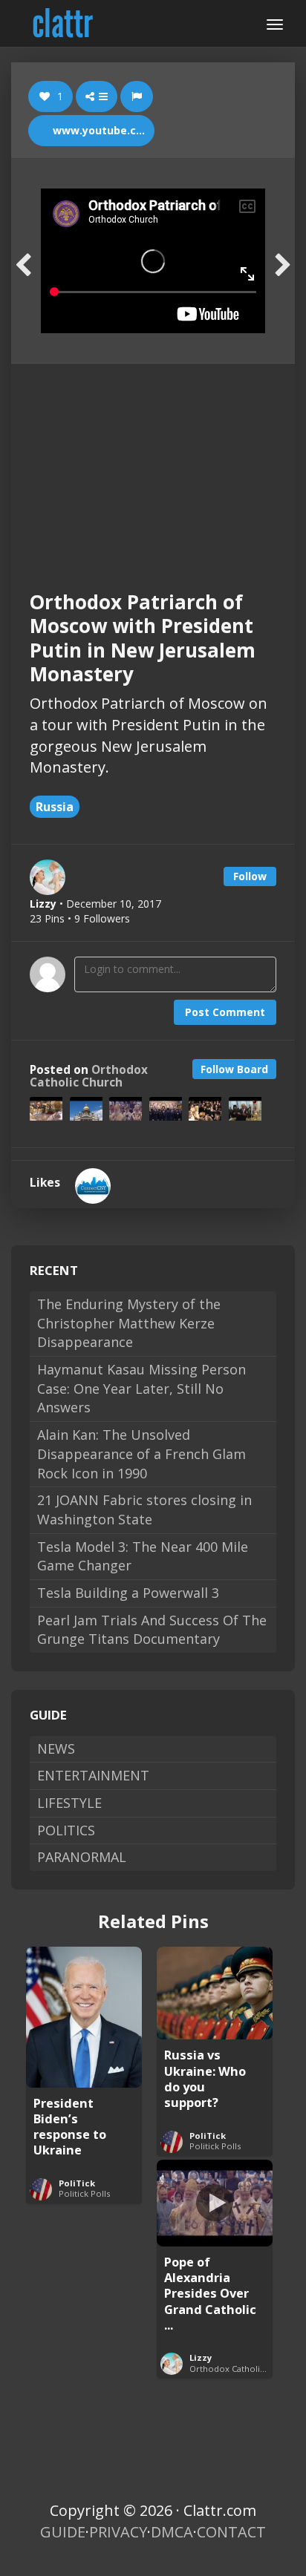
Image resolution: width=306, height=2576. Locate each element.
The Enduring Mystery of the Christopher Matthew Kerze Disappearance (129, 1323)
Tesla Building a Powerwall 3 (128, 1593)
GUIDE (63, 2532)
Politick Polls (84, 2193)
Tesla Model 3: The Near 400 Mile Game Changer (143, 1556)
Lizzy (201, 2357)
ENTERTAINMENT (93, 1775)
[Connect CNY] (93, 1186)
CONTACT (231, 2532)
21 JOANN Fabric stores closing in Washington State (144, 1510)
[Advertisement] (153, 464)
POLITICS (66, 1830)
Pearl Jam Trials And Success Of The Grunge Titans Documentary (152, 1630)
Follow (250, 876)
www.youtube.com (101, 130)
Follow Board (234, 1069)
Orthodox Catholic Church (89, 1076)
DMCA (172, 2532)
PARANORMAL (82, 1857)
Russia (55, 807)
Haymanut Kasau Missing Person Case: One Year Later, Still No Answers (141, 1388)
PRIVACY (118, 2532)
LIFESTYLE (69, 1803)
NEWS (56, 1749)
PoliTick (77, 2183)
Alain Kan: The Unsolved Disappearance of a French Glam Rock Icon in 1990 (141, 1453)
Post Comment (225, 1012)
